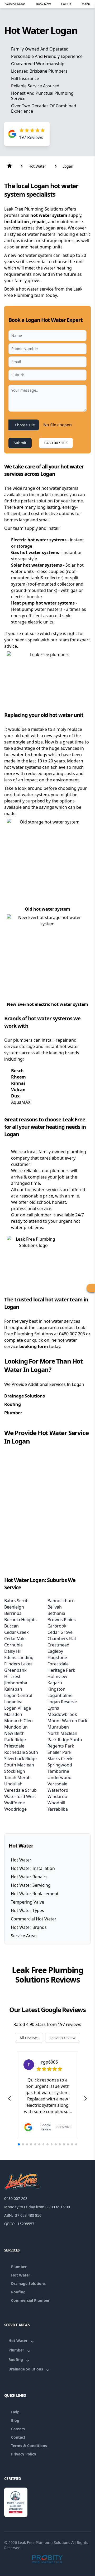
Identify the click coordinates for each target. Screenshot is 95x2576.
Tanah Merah (17, 1778)
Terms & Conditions (29, 2446)
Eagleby (55, 1651)
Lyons (53, 1708)
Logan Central (18, 1695)
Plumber (13, 1413)
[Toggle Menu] (91, 1288)
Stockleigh (15, 1771)
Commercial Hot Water (34, 1919)
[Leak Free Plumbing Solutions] (47, 2181)
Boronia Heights (20, 1620)
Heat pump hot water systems (43, 603)
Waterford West (20, 1796)
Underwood (60, 1778)
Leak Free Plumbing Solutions (44, 2542)
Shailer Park (60, 1752)
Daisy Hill (13, 1651)
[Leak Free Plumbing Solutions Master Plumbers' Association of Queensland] (16, 2502)
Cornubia (13, 1645)
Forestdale (58, 1664)
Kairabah (13, 1689)
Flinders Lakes (18, 1664)
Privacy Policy (24, 2454)
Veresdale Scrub (20, 1790)
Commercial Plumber (30, 2300)
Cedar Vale (15, 1639)
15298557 (26, 2224)
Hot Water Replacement (35, 1894)
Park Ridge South (65, 1740)
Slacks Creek (60, 1759)
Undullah (13, 1784)
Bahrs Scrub (16, 1601)
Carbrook (57, 1626)
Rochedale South (21, 1752)
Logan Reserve (62, 1702)
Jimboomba (16, 1683)
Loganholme (60, 1695)
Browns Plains (62, 1620)
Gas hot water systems (36, 552)
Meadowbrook (62, 1714)
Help (15, 2412)
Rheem (18, 1077)
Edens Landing (19, 1658)
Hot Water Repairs (29, 1877)
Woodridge (15, 1809)
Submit (20, 443)
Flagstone (57, 1658)
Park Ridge (15, 1740)
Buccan (11, 1626)
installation (17, 222)
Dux (15, 1096)
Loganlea (13, 1702)
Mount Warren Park (67, 1721)
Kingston (56, 1689)
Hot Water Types (27, 1910)
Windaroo (57, 1796)
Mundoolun (16, 1727)
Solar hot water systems (37, 565)
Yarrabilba (58, 1809)
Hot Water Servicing (31, 1885)
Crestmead (58, 1645)
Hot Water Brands (29, 1927)
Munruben (58, 1727)
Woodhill (56, 1803)
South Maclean (19, 1765)
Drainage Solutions (25, 1396)
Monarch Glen (18, 1721)
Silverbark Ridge (20, 1759)
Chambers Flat (62, 1639)
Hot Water (21, 1860)
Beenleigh (14, 1607)
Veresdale (57, 1784)
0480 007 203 (56, 443)
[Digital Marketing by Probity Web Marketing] (48, 2559)
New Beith (14, 1733)
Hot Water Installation (33, 1868)
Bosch (17, 1071)
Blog (15, 2420)
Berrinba (13, 1613)
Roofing (13, 1404)
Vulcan (18, 1090)
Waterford (58, 1790)
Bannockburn (61, 1601)
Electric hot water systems (39, 540)
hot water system (49, 215)
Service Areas (24, 1936)
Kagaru (55, 1683)
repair (39, 222)
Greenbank (15, 1670)
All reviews (29, 2038)
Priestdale (14, 1746)
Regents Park (61, 1746)
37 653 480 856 (28, 2215)
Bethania (56, 1613)
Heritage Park (61, 1670)
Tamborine (58, 1771)
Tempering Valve (27, 1902)
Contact (18, 2437)
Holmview (57, 1676)
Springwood (60, 1765)
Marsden (13, 1714)
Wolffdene (15, 1803)
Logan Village (18, 1708)
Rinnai (18, 1083)
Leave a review (63, 2038)
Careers (18, 2429)
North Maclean (62, 1733)
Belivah (55, 1607)
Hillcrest (12, 1676)
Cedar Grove (60, 1632)
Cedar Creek (16, 1632)
